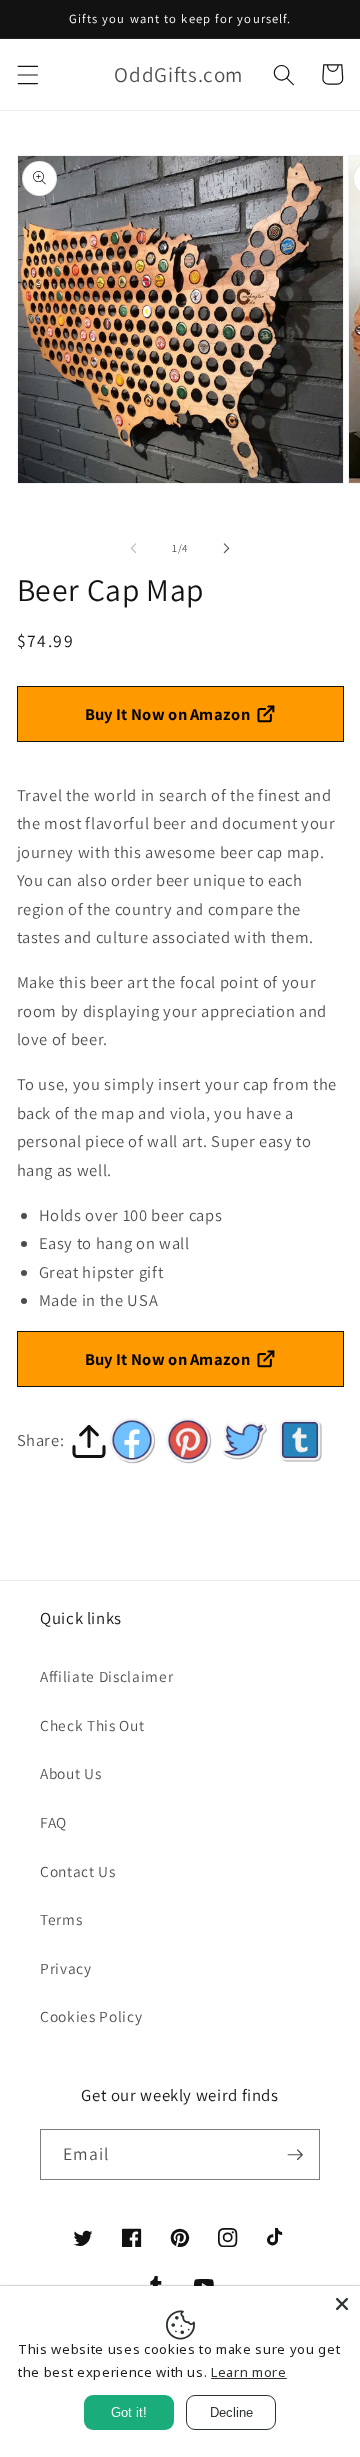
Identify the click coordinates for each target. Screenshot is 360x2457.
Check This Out (92, 1725)
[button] (27, 74)
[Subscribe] (295, 2155)
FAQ (53, 1822)
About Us (70, 1773)
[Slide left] (134, 548)
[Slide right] (226, 548)
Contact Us (78, 1871)
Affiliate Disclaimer (106, 1676)
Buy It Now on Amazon (168, 714)
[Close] (342, 2304)
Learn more (249, 2372)
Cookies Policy (91, 2016)
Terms (61, 1919)
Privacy (66, 1968)
